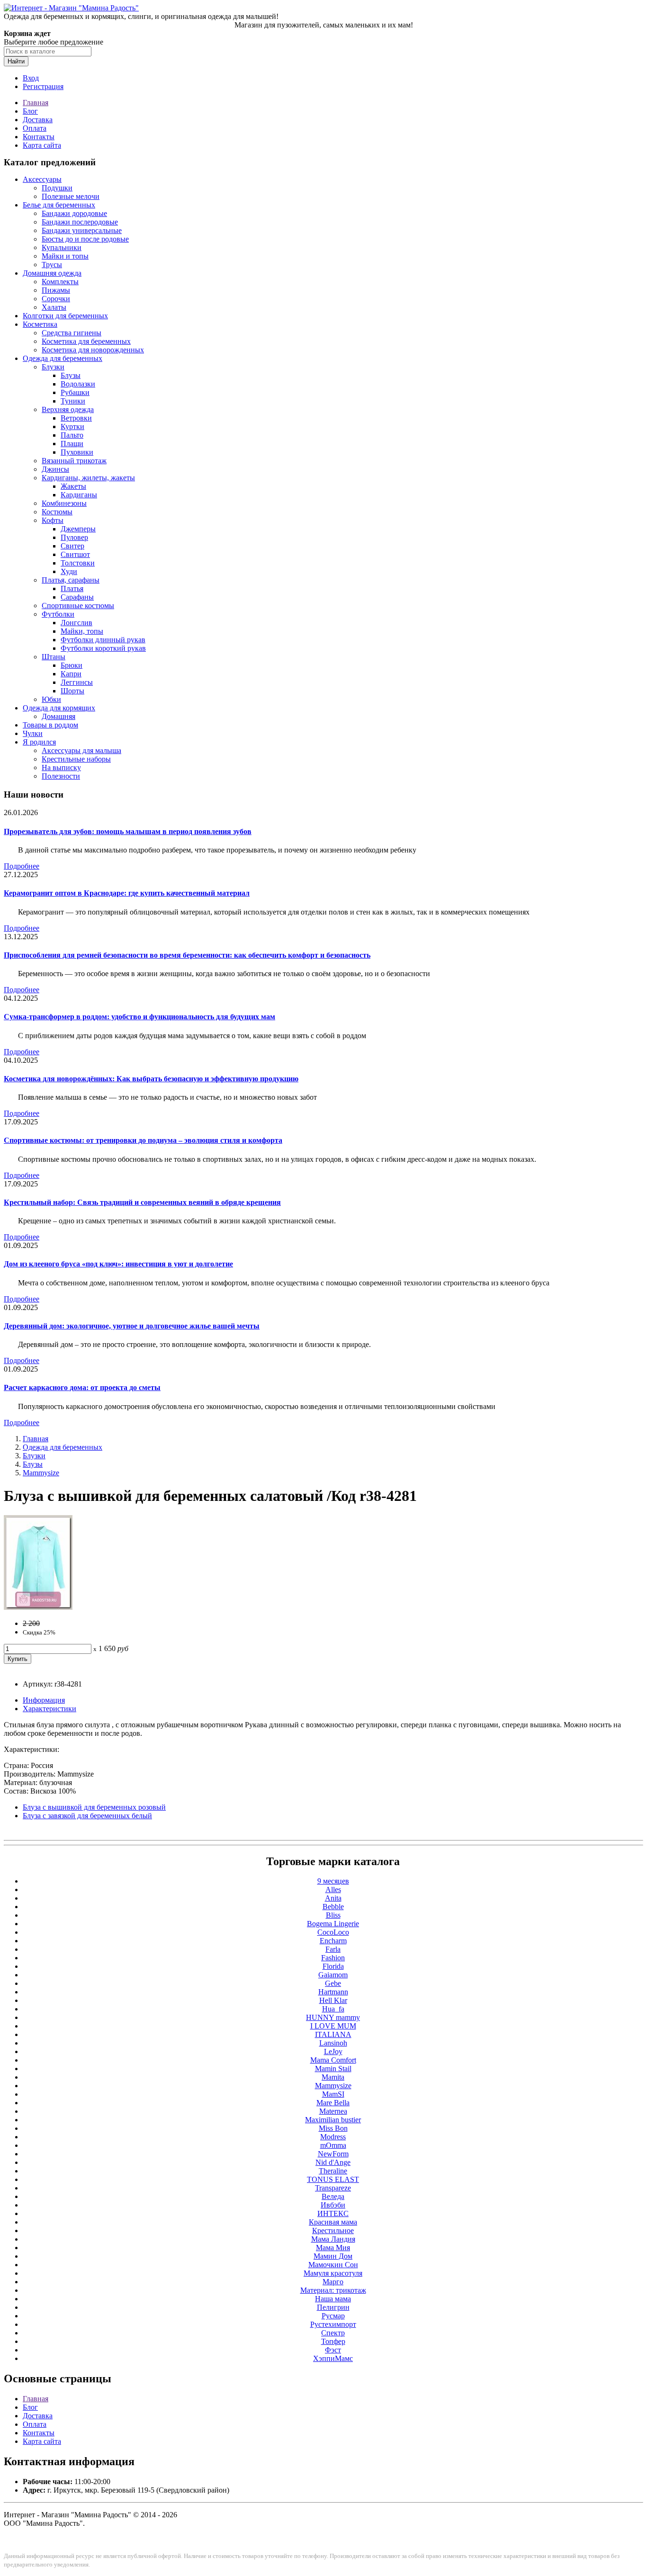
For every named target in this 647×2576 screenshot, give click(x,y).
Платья (72, 588)
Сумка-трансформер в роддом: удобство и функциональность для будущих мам (139, 1017)
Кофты (53, 520)
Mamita (333, 2077)
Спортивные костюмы (78, 606)
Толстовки (78, 563)
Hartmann (333, 1992)
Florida (333, 1966)
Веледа (333, 2196)
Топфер (333, 2341)
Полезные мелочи (71, 196)
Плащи (72, 444)
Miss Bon (333, 2128)
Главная (36, 103)
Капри (71, 674)
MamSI (333, 2094)
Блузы (71, 375)
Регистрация (43, 86)
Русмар (333, 2316)
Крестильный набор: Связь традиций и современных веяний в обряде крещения (142, 1202)
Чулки (33, 733)
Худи (69, 571)
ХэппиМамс (333, 2358)
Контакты (39, 137)
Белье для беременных (59, 205)
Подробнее (22, 866)
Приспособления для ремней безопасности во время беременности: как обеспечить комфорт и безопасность (187, 955)
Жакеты (73, 486)
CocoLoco (333, 1932)
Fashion (333, 1958)
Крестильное (333, 2230)
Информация (44, 1700)
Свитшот (75, 554)
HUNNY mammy (333, 2017)
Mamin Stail (333, 2069)
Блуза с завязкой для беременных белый (87, 1816)
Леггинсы (77, 682)
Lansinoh (333, 2043)
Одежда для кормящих (59, 708)
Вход (31, 78)
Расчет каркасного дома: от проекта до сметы (82, 1387)
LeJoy (333, 2051)
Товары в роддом (50, 725)
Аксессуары (42, 179)
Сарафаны (77, 597)
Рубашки (75, 392)
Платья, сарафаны (71, 580)
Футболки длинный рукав (103, 640)
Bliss (333, 1915)
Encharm (333, 1941)
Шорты (72, 691)
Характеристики (49, 1709)
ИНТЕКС (333, 2213)
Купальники (62, 247)
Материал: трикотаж (333, 2290)
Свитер (72, 546)
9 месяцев (333, 1881)
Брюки (72, 665)
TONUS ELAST (333, 2179)
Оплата (35, 128)
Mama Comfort (333, 2060)
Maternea (333, 2111)
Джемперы (78, 529)
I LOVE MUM (333, 2026)
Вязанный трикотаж (74, 461)
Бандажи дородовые (74, 213)
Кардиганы (79, 495)
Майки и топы (65, 256)
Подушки (57, 188)
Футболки (58, 614)
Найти (16, 61)
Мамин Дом (333, 2256)
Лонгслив (76, 623)
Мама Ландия (333, 2239)
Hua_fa (333, 2009)
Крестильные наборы (76, 759)
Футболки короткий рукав (103, 648)
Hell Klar (333, 2000)
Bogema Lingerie (333, 1924)
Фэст (333, 2350)
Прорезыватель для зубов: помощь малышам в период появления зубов (128, 831)
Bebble (333, 1907)
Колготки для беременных (65, 316)
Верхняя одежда (68, 409)
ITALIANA (333, 2034)
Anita (333, 1898)
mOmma (333, 2145)
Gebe (333, 1983)
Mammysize (41, 1473)
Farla (333, 1949)
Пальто (72, 435)
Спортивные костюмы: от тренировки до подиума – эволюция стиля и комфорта (143, 1140)
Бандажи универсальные (82, 230)
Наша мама (333, 2299)
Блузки (53, 367)
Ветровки (76, 418)
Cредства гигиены (72, 333)
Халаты (54, 307)
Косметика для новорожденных (93, 350)
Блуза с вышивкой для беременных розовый (94, 1807)
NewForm (333, 2154)
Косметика (40, 324)
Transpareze (333, 2188)
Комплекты (60, 282)
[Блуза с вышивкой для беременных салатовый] (38, 1607)
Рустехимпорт (333, 2324)
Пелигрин (333, 2307)
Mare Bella (333, 2103)
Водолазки (78, 384)
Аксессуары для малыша (81, 750)
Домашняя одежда (52, 273)
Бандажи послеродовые (80, 222)
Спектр (333, 2333)
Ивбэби (333, 2205)
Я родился (39, 742)
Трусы (52, 265)
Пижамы (56, 290)
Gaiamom (333, 1975)
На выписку (61, 767)
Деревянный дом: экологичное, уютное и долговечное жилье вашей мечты (132, 1326)
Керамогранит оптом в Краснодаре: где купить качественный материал (127, 893)
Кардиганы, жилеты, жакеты (88, 478)
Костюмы (57, 512)
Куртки (72, 426)
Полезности (61, 776)
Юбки (51, 699)
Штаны (54, 657)
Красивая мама (333, 2222)
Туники (73, 401)
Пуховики (77, 452)
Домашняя (58, 716)
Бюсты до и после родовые (85, 239)
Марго (333, 2282)
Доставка (38, 120)
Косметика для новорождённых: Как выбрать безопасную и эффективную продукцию (151, 1079)
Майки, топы (82, 631)
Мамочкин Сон (333, 2265)
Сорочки (56, 299)
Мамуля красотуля (333, 2273)
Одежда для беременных (63, 358)
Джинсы (55, 469)
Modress (333, 2137)
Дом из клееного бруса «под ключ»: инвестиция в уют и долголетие (118, 1264)
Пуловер (74, 537)
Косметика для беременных (86, 341)
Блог (30, 111)
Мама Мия (333, 2248)
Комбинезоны (64, 503)
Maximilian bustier (333, 2120)
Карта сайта (42, 145)
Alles (333, 1889)
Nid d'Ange (333, 2162)
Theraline (333, 2171)
